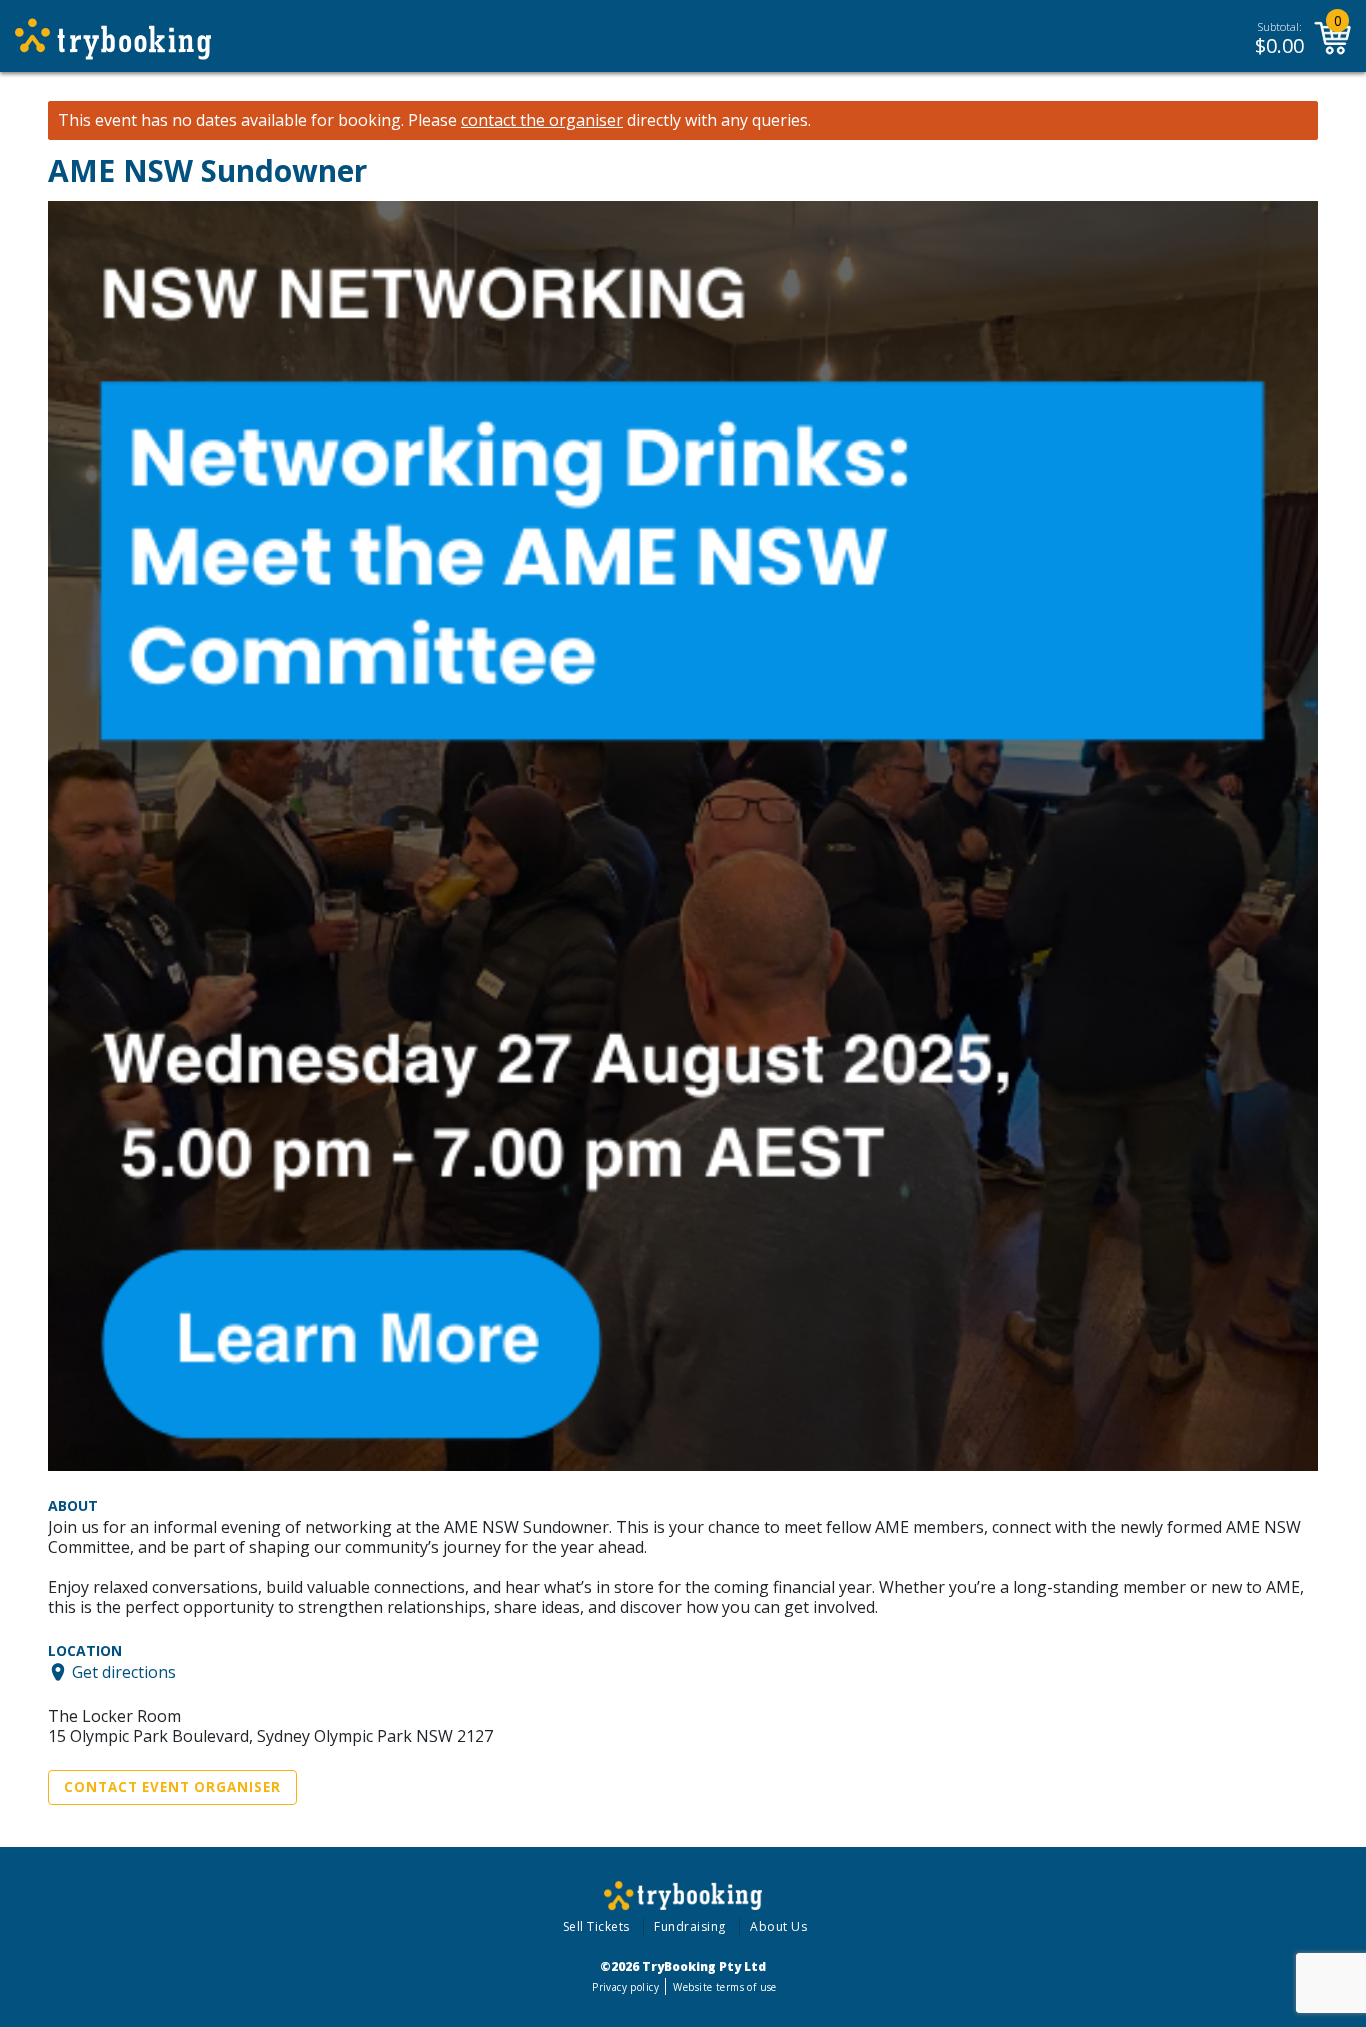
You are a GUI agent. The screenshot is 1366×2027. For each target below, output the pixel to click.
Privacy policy (625, 1987)
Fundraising (690, 1926)
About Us (778, 1926)
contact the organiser (542, 120)
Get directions (124, 1672)
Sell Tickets (596, 1926)
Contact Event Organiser (172, 1787)
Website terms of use (724, 1987)
